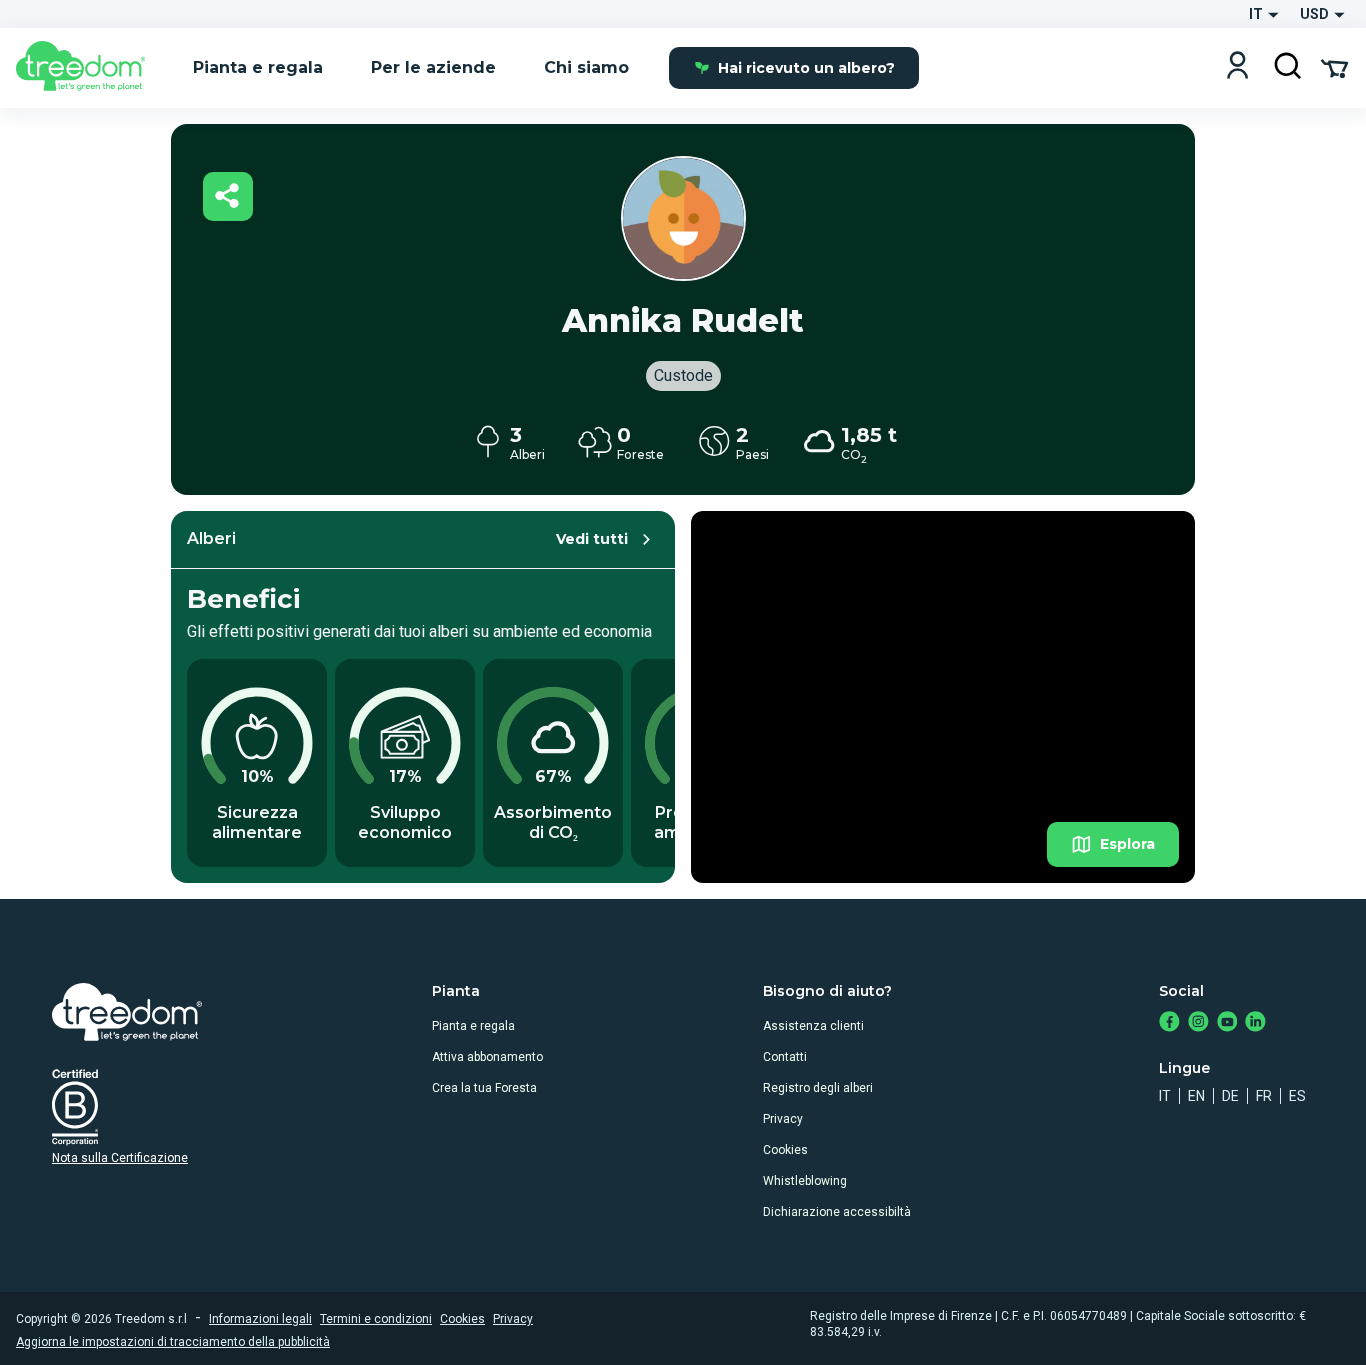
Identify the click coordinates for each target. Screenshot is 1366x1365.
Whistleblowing (805, 1181)
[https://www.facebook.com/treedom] (1169, 1023)
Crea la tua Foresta (484, 1088)
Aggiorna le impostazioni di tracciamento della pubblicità (173, 1342)
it (1165, 1096)
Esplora (1127, 844)
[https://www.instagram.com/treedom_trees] (1198, 1023)
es (1297, 1096)
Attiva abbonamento (487, 1057)
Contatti (785, 1057)
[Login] (1237, 67)
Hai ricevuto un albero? (806, 68)
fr (1264, 1096)
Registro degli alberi (818, 1088)
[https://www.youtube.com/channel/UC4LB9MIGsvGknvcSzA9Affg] (1227, 1023)
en (1196, 1096)
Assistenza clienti (813, 1026)
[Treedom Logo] (88, 68)
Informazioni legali (260, 1319)
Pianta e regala (473, 1026)
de (1230, 1096)
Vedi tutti (592, 539)
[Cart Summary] (1334, 67)
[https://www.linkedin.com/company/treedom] (1255, 1023)
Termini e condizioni (376, 1319)
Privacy (783, 1119)
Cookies (785, 1150)
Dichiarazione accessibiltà (837, 1212)
